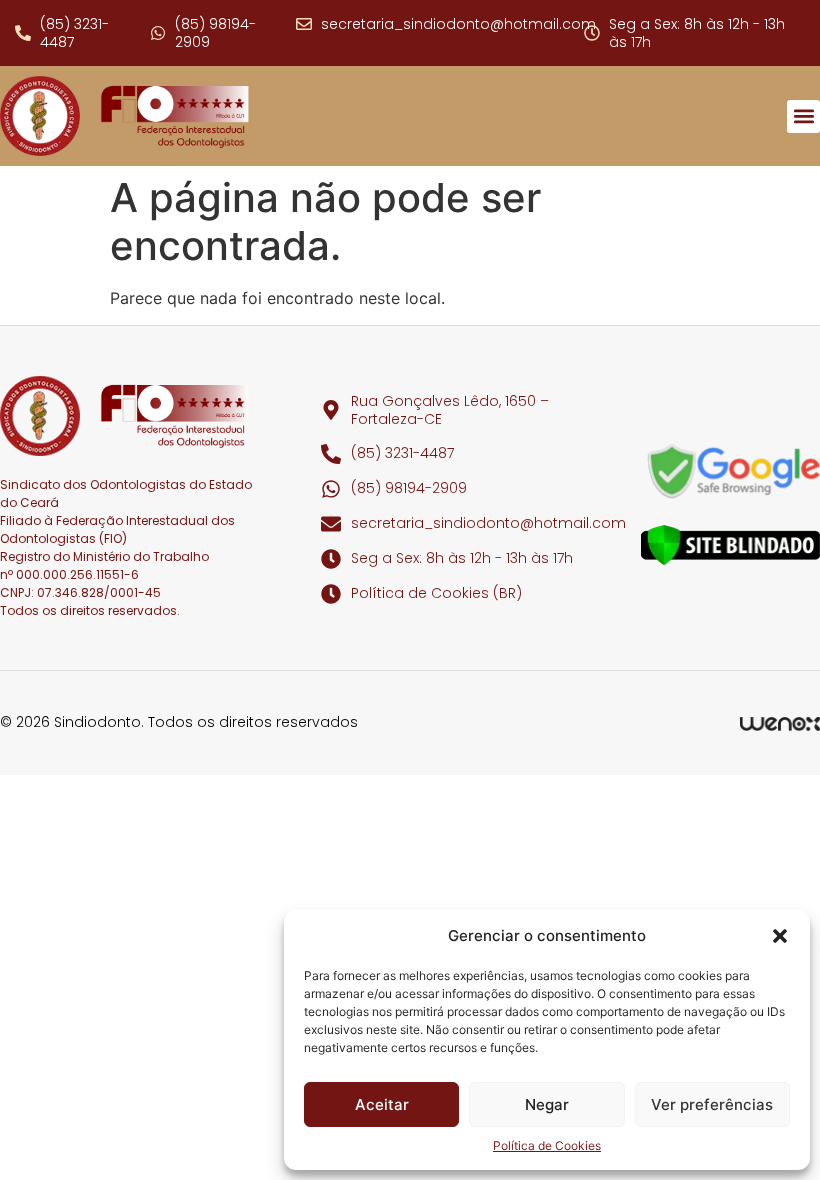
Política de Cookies (547, 1145)
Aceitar (382, 1104)
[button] (780, 936)
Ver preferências (712, 1104)
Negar (547, 1104)
